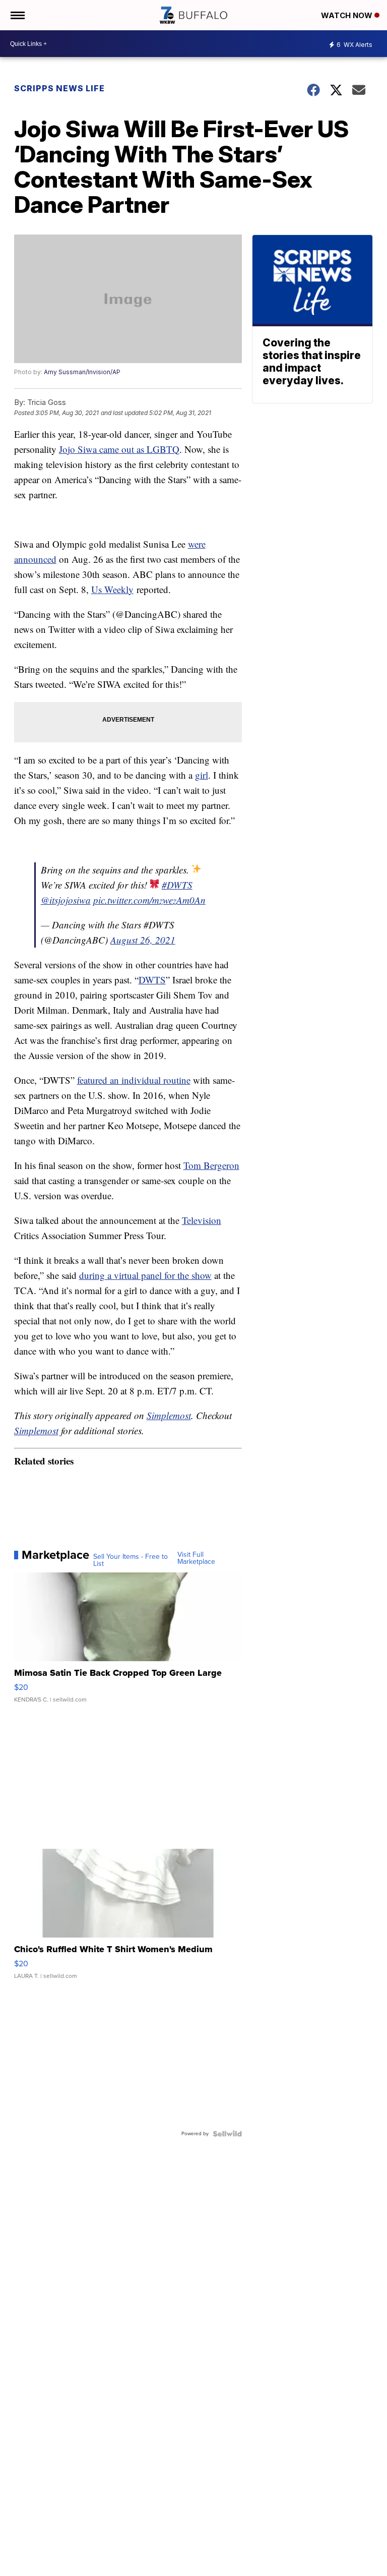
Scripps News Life (59, 88)
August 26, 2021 (143, 940)
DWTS (152, 980)
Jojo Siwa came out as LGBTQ (119, 449)
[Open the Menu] (17, 15)
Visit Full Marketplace (196, 1558)
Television (202, 1220)
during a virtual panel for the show (145, 1275)
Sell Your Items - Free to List (131, 1560)
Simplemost (169, 1415)
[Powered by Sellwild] (227, 2134)
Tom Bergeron (211, 1165)
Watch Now (348, 15)
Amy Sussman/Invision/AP (82, 372)
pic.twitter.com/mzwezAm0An (149, 900)
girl (202, 775)
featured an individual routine (134, 1080)
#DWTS (177, 885)
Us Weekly (112, 589)
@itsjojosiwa (66, 900)
